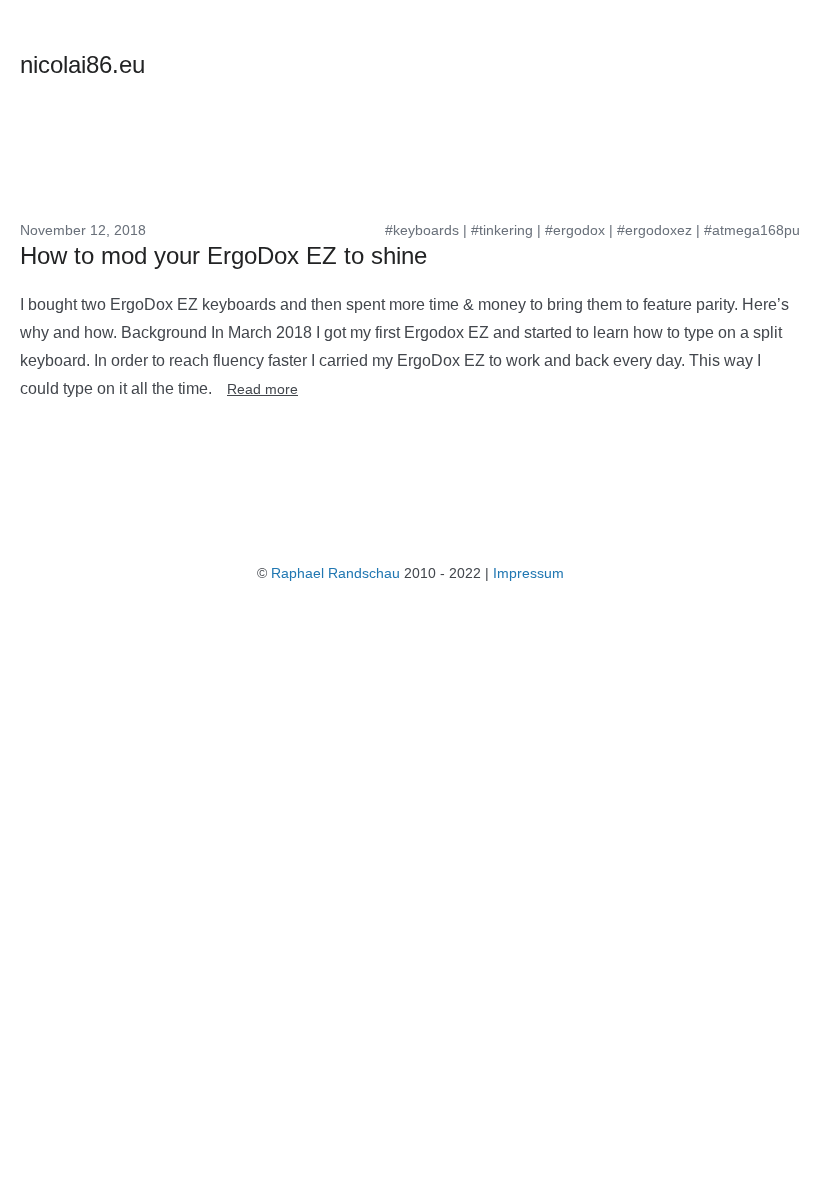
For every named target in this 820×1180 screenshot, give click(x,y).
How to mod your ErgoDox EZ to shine (223, 255)
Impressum (528, 573)
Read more (262, 389)
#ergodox (575, 230)
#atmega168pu (752, 230)
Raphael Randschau (335, 573)
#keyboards (422, 230)
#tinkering (502, 230)
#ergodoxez (654, 230)
